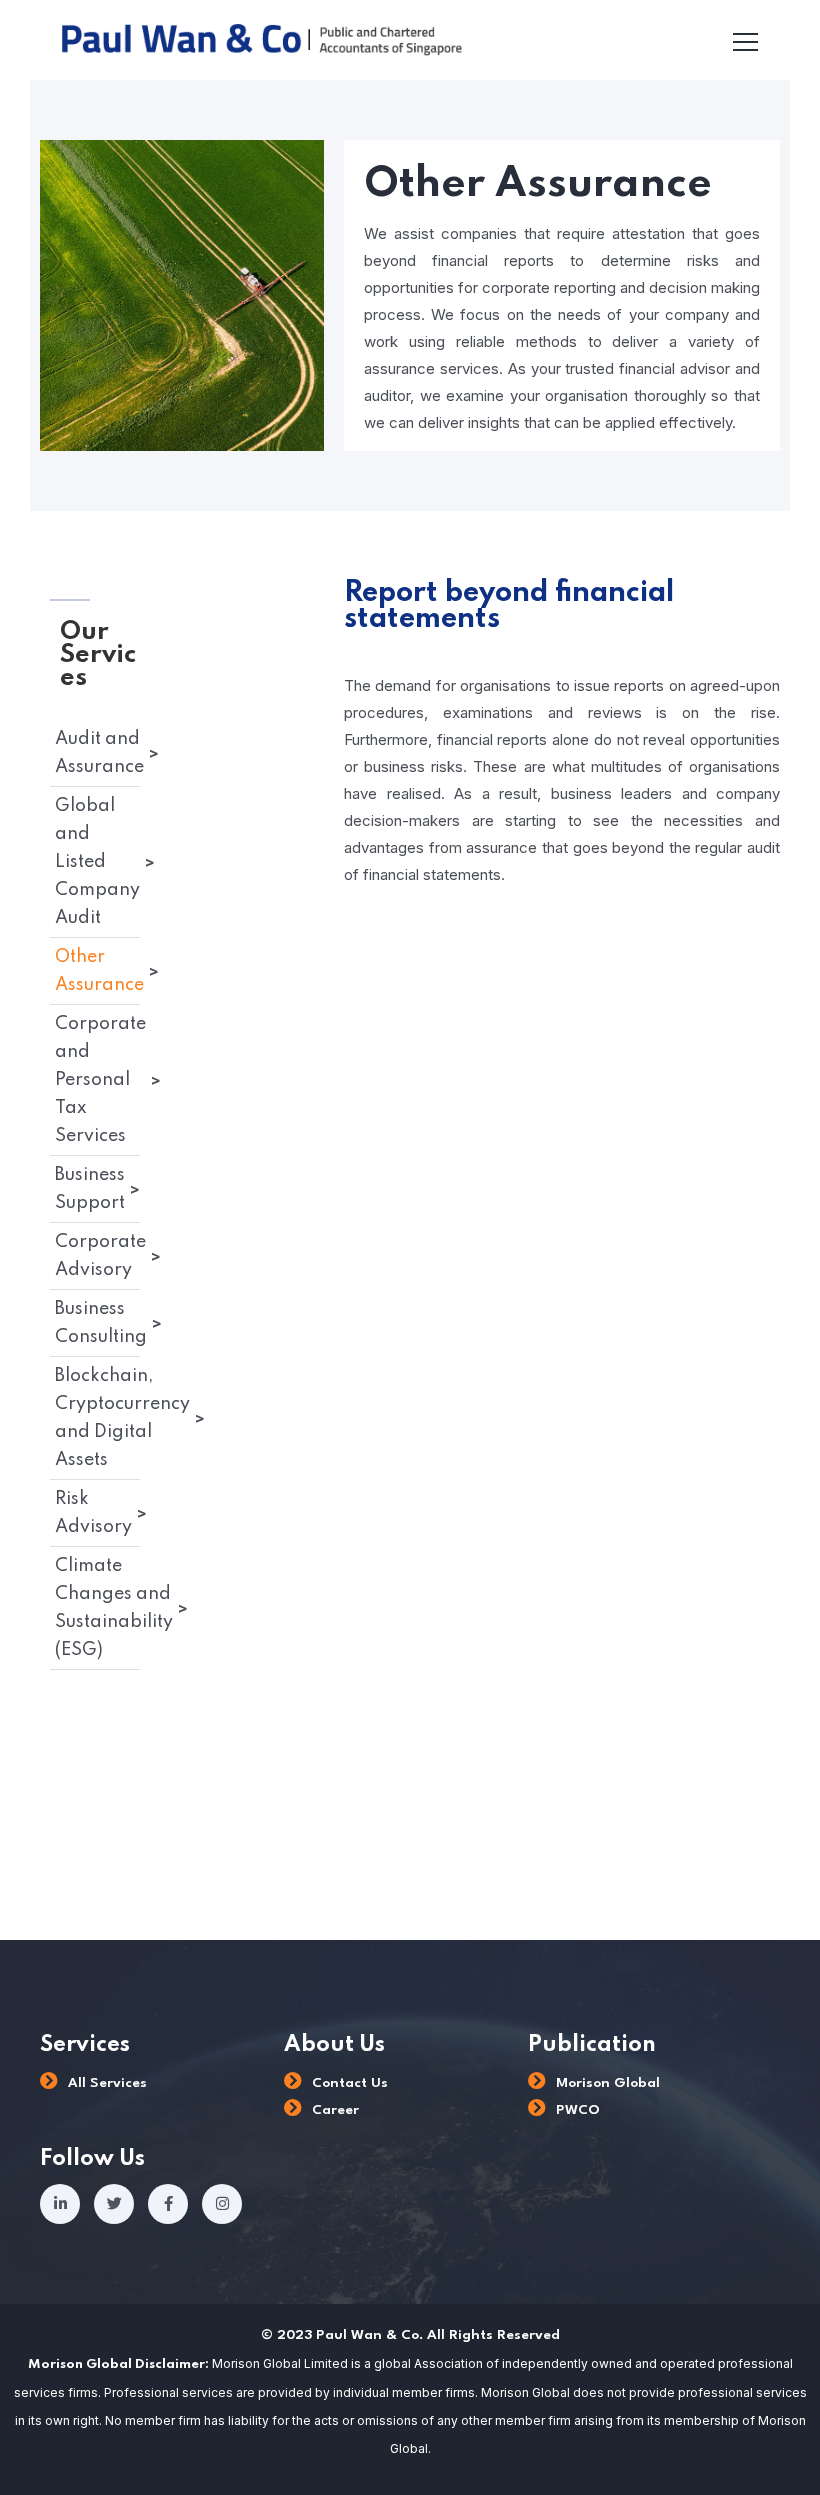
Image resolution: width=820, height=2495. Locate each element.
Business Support (90, 1189)
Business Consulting (101, 1323)
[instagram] (222, 2204)
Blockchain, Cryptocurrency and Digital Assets (122, 1418)
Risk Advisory (93, 1513)
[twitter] (114, 2204)
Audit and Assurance (99, 753)
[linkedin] (60, 2204)
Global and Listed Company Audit (97, 862)
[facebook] (168, 2204)
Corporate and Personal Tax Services (100, 1080)
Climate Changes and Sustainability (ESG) (114, 1608)
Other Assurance (99, 971)
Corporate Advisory (100, 1256)
